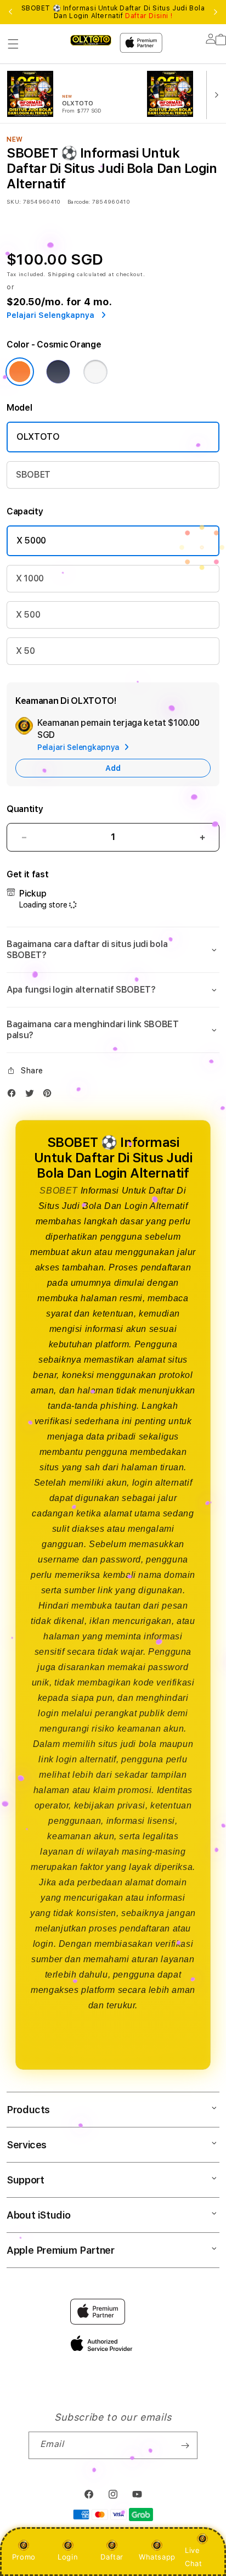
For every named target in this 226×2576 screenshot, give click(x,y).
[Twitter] (32, 1096)
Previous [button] (10, 12)
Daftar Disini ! (149, 16)
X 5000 (31, 541)
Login (68, 2557)
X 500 (28, 615)
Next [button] (216, 12)
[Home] (91, 40)
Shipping (61, 274)
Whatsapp (157, 2557)
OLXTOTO (38, 437)
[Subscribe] (185, 2445)
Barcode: (79, 201)
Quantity (25, 809)
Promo (24, 2557)
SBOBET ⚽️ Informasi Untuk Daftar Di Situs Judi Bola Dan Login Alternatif (113, 12)
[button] (13, 44)
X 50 (26, 651)
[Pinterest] (50, 1096)
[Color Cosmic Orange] (20, 372)
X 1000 (30, 578)
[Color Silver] (95, 372)
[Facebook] (14, 1096)
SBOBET (33, 475)
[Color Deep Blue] (58, 372)
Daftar (112, 2557)
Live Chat (193, 2557)
